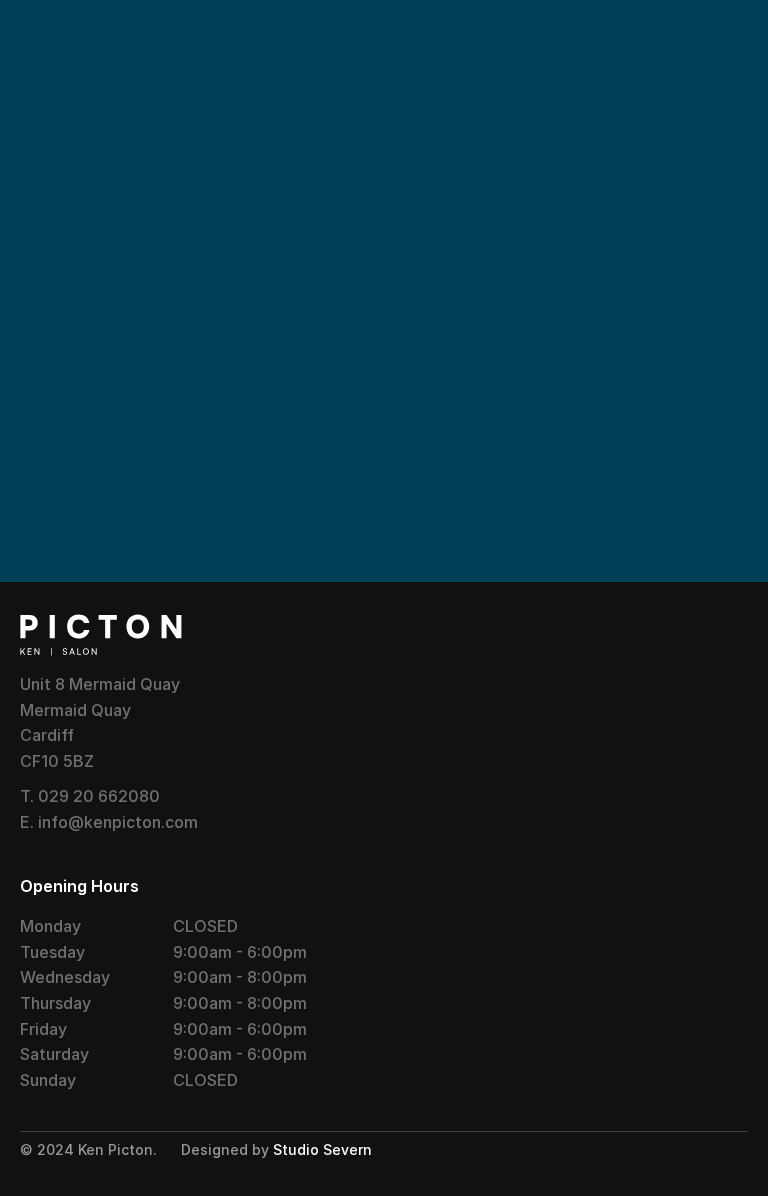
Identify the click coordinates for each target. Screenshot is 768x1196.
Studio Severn (322, 1149)
